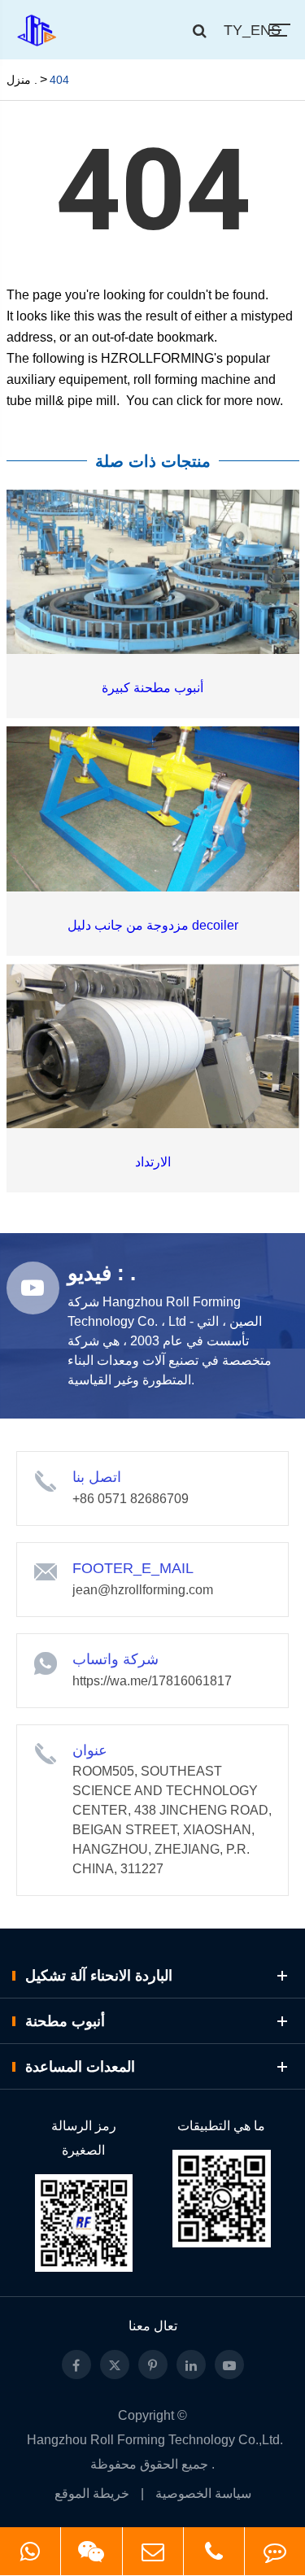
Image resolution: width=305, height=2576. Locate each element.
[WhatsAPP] (30, 2551)
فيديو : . (102, 1273)
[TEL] (214, 2551)
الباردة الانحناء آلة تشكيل (99, 1976)
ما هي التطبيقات (221, 2126)
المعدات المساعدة (80, 2067)
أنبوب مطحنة (65, 2021)
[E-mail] (153, 2551)
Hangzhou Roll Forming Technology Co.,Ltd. (155, 2440)
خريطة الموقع (92, 2493)
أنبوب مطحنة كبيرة (152, 688)
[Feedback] (275, 2551)
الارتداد (153, 1162)
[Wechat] (91, 2551)
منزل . (22, 80)
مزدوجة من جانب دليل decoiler (153, 925)
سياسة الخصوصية (203, 2493)
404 (59, 80)
